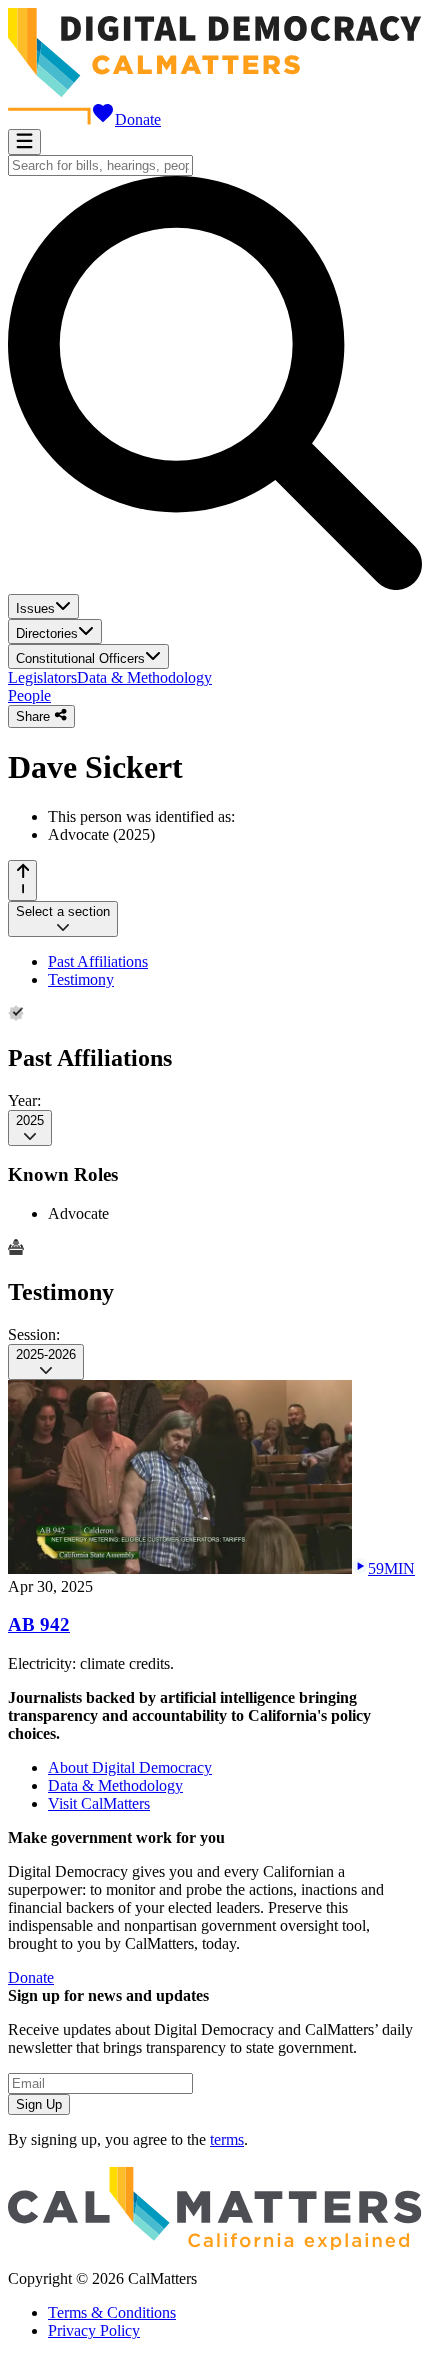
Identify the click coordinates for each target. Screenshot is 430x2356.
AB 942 (39, 1624)
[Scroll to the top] (22, 880)
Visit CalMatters (99, 1803)
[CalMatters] (215, 2244)
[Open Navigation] (24, 142)
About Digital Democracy (130, 1767)
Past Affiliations (98, 961)
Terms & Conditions (112, 2312)
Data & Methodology (144, 677)
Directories (47, 633)
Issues (35, 608)
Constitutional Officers (80, 658)
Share (35, 717)
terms (227, 2139)
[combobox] (100, 165)
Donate (138, 119)
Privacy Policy (94, 2330)
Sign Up (39, 2104)
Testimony (81, 979)
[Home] (215, 91)
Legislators (42, 677)
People (29, 695)
